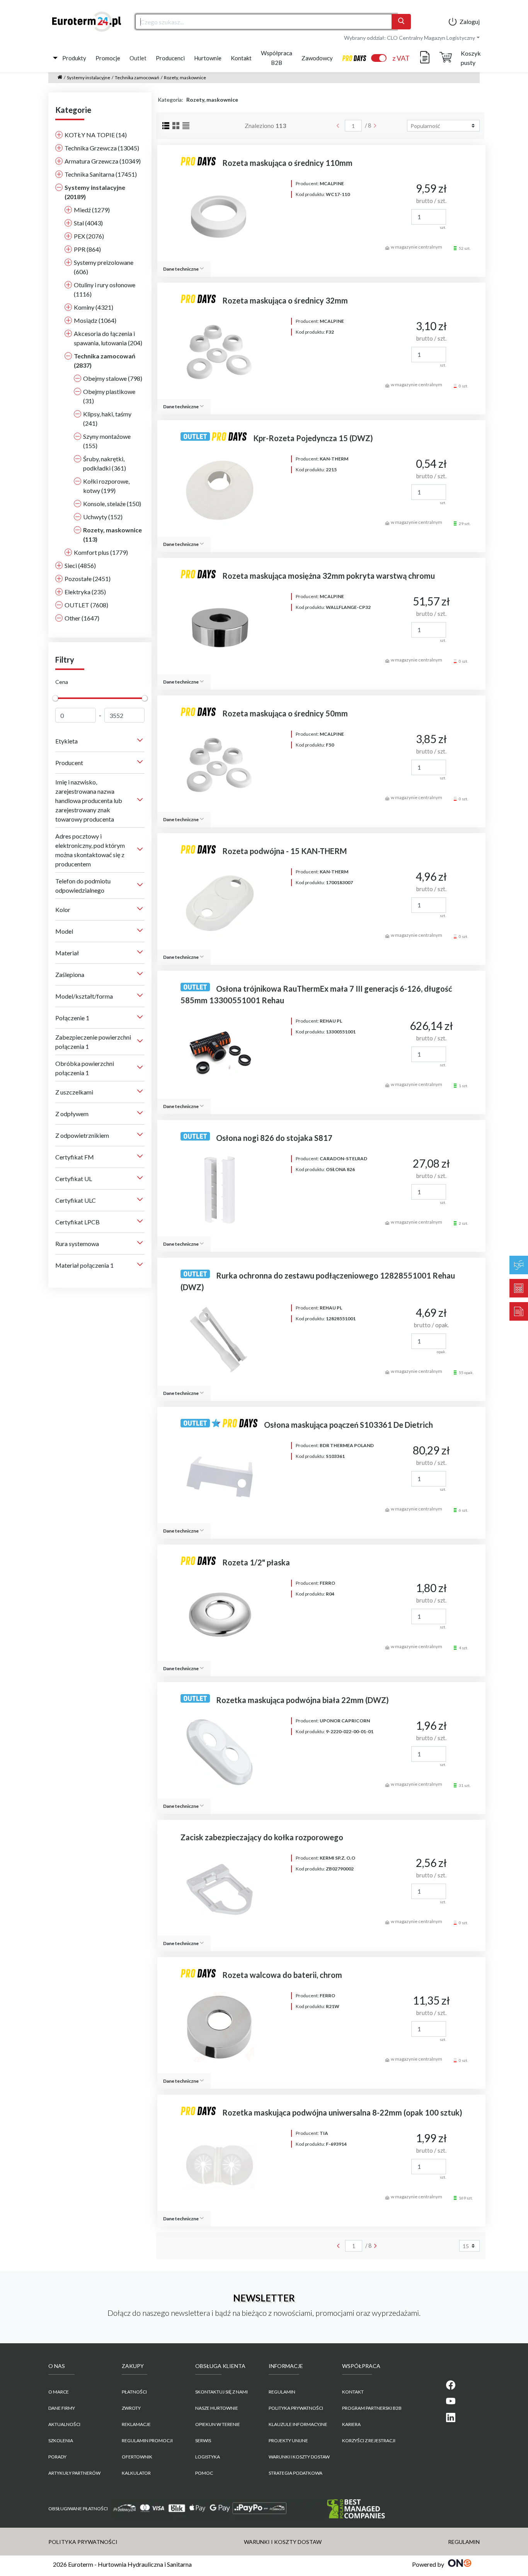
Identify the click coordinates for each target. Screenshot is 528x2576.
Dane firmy (62, 2408)
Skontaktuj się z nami (221, 2392)
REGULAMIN (282, 2392)
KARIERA (351, 2424)
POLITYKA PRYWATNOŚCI (296, 2408)
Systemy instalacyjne (89, 78)
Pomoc (204, 2473)
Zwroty (131, 2408)
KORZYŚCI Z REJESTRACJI (369, 2440)
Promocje (108, 58)
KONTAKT (353, 2392)
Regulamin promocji (147, 2440)
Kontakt (241, 58)
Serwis (203, 2440)
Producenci (170, 58)
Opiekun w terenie (218, 2424)
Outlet (138, 58)
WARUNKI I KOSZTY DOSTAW (299, 2457)
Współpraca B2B (277, 58)
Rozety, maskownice (185, 78)
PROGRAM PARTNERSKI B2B (372, 2408)
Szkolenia (61, 2440)
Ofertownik (137, 2457)
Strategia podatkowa (296, 2473)
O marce (59, 2392)
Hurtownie (208, 58)
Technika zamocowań (137, 78)
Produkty (74, 58)
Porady (57, 2457)
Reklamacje (136, 2424)
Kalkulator (136, 2473)
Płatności (134, 2392)
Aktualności (64, 2424)
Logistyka (208, 2457)
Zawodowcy (317, 58)
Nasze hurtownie (217, 2408)
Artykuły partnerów (74, 2473)
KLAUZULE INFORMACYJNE (298, 2424)
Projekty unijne (288, 2440)
